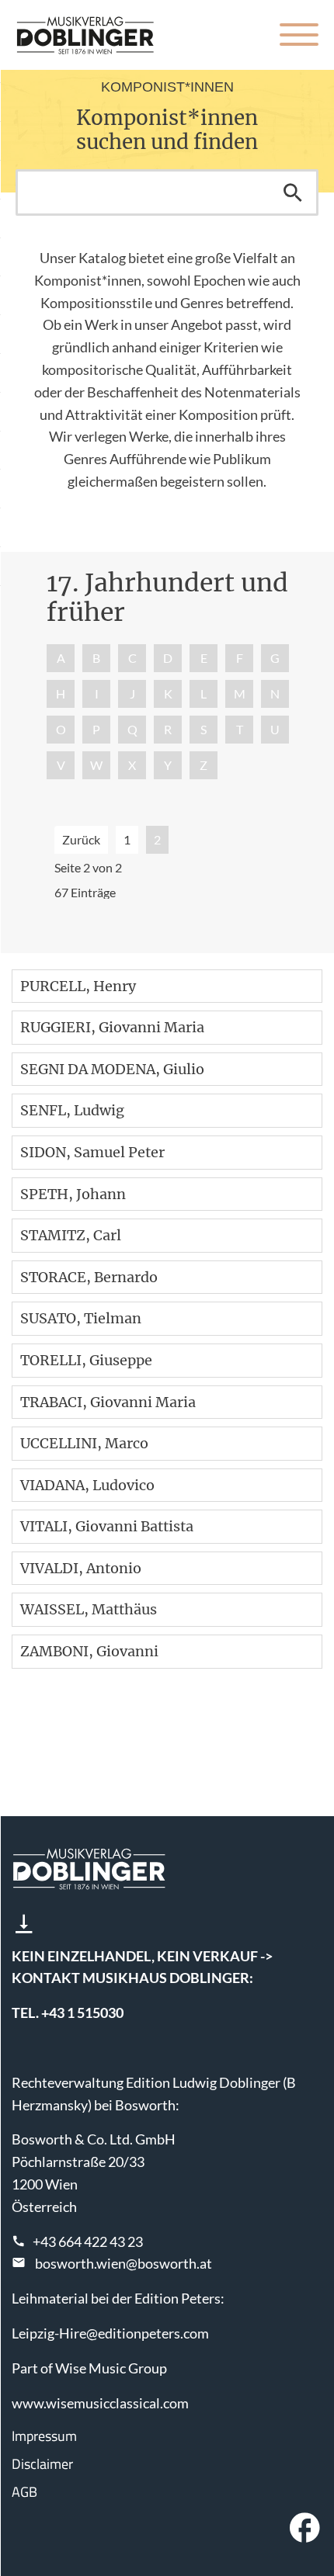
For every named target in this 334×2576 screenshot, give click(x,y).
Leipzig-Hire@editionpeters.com (110, 2333)
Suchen (293, 192)
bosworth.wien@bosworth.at (124, 2263)
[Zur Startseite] (85, 35)
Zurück (81, 839)
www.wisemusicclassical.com (100, 2403)
